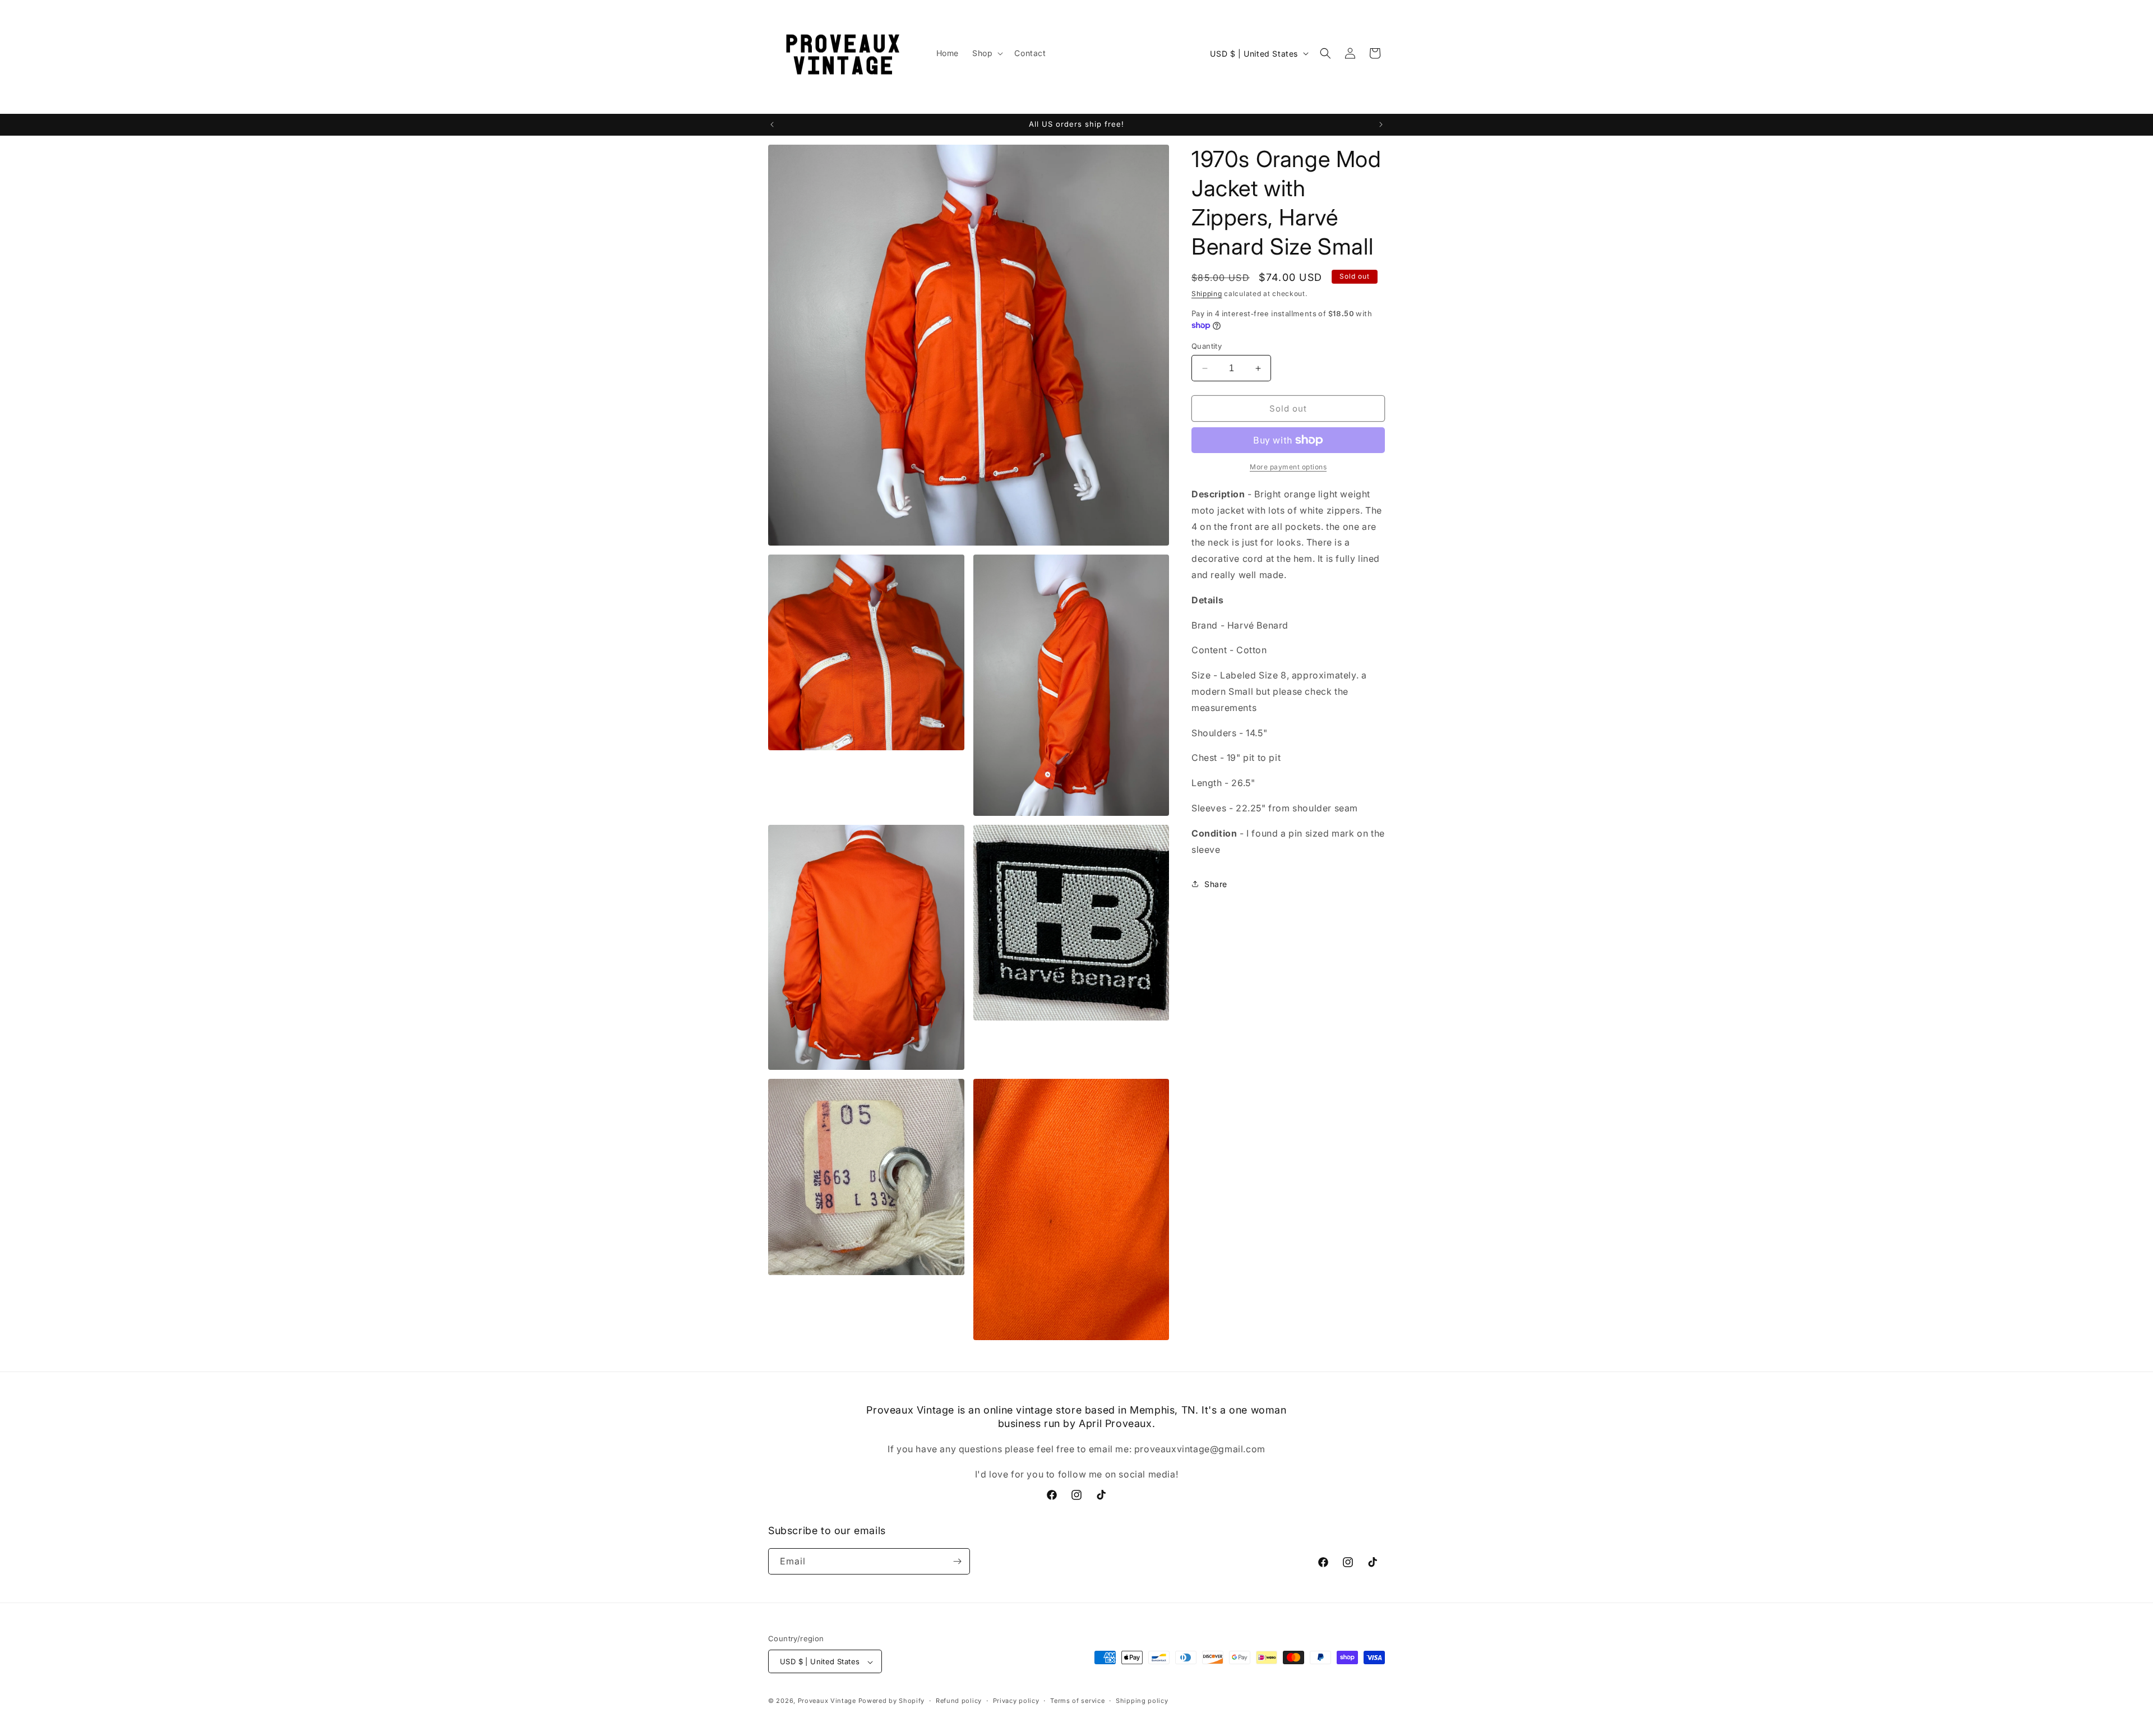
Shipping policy (1142, 1701)
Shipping (1207, 294)
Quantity (1207, 346)
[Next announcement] (1381, 124)
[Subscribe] (957, 1561)
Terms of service (1077, 1701)
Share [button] (1216, 884)
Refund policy (959, 1701)
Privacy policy (1016, 1701)
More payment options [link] (1288, 467)
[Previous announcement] (772, 124)
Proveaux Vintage (827, 1701)
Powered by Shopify (892, 1701)
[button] (987, 53)
